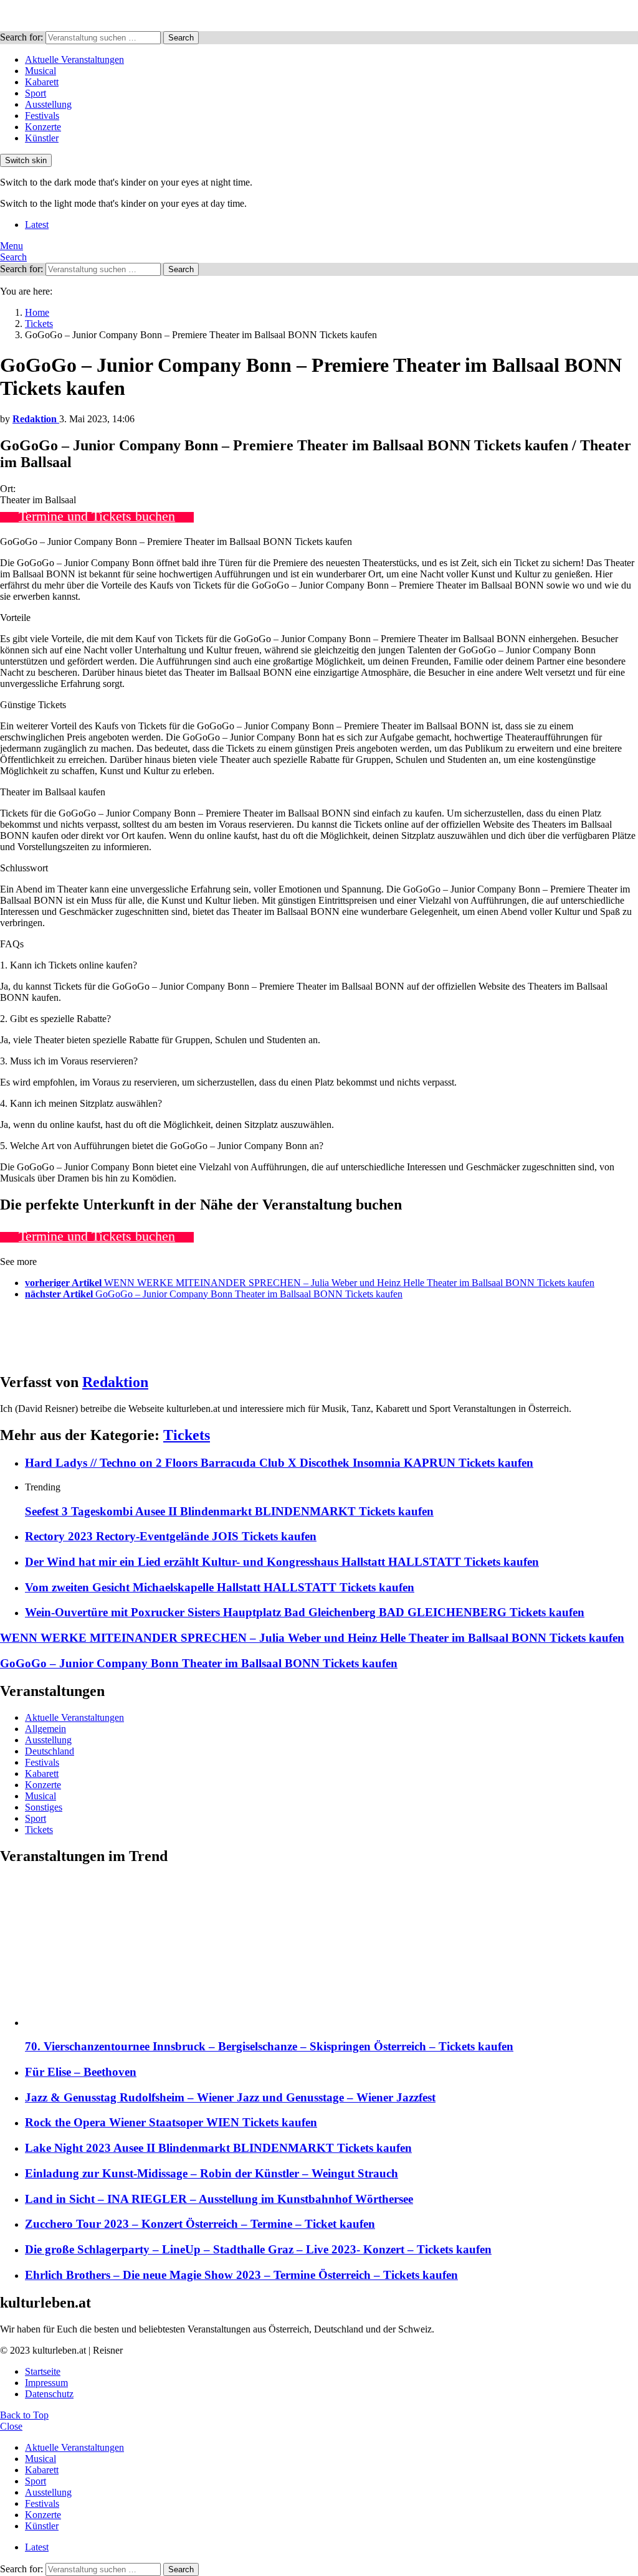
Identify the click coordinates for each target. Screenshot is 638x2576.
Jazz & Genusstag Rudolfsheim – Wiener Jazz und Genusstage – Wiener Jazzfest (230, 2097)
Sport (36, 93)
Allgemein (45, 1729)
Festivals (42, 116)
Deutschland (50, 1751)
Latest (37, 225)
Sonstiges (44, 1807)
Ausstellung (48, 104)
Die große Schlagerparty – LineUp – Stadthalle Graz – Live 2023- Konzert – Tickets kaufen (258, 2249)
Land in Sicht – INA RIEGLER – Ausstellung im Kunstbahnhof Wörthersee (219, 2199)
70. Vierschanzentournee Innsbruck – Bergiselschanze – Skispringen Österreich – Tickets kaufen (269, 2046)
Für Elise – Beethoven (81, 2072)
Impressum (46, 2383)
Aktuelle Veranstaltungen (74, 59)
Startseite (43, 2371)
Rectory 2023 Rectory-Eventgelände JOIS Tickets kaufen (171, 1536)
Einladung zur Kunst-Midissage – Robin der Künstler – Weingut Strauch (212, 2173)
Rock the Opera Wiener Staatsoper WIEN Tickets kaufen (171, 2122)
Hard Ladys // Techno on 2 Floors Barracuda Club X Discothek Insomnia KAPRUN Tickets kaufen (279, 1463)
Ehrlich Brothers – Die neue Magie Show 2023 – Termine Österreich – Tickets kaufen (241, 2275)
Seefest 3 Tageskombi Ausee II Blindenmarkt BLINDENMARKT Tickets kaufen (229, 1511)
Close (11, 2426)
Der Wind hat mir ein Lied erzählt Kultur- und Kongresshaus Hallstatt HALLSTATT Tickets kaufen (282, 1562)
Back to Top (24, 2415)
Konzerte (43, 127)
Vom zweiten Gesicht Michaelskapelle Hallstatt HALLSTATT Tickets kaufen (220, 1587)
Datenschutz (49, 2394)
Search (181, 38)
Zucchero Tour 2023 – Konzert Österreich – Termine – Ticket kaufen (200, 2224)
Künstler (42, 138)
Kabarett (42, 82)
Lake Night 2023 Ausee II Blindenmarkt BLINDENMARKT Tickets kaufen (218, 2148)
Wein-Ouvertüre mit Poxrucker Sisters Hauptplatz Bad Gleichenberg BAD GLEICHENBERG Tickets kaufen (305, 1612)
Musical (40, 71)
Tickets (187, 1435)
